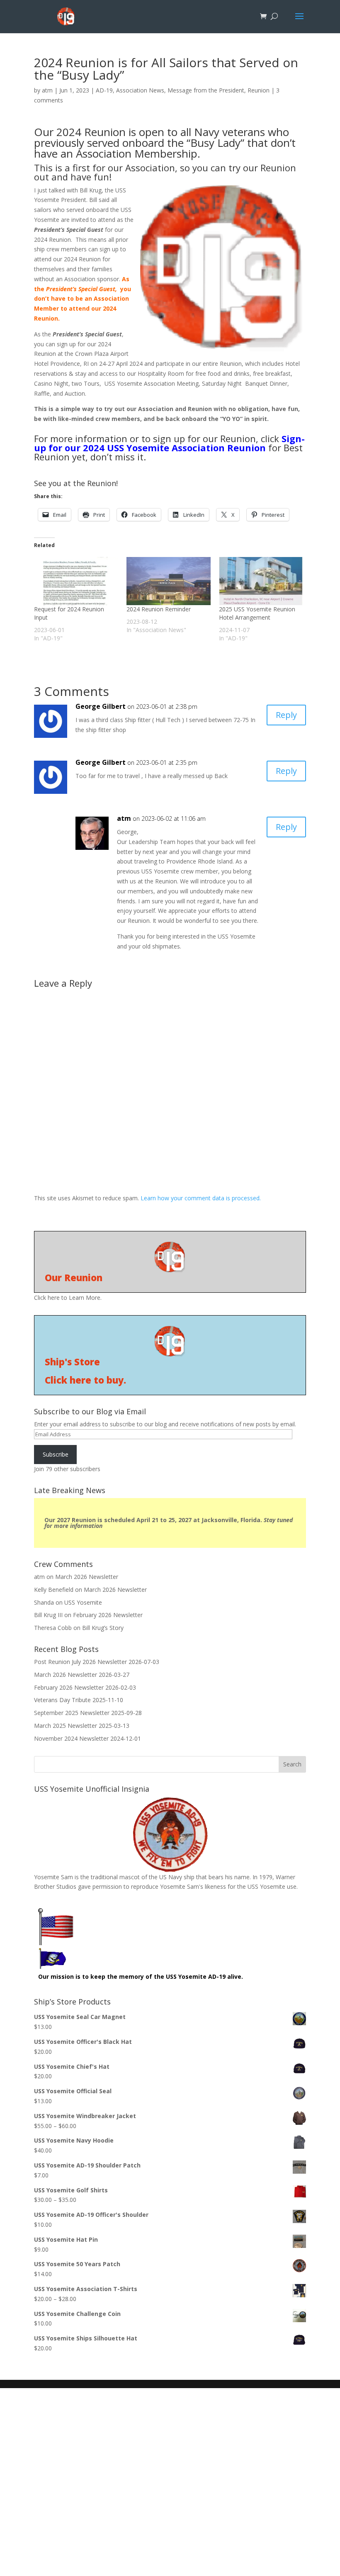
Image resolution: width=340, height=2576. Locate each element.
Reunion (259, 90)
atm (47, 90)
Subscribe (56, 1454)
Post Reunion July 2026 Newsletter (80, 1662)
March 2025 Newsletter (66, 1726)
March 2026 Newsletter (87, 1577)
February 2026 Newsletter (108, 1615)
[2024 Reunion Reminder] (169, 581)
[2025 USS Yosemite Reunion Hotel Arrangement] (261, 581)
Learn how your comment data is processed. (201, 1198)
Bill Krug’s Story (103, 1628)
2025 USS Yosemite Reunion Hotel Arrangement (257, 613)
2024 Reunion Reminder (159, 609)
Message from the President (206, 90)
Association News (140, 90)
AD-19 (104, 90)
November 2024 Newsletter (71, 1738)
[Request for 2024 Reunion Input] (76, 581)
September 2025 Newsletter (72, 1713)
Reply (286, 715)
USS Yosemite (83, 1602)
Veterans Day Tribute (62, 1700)
